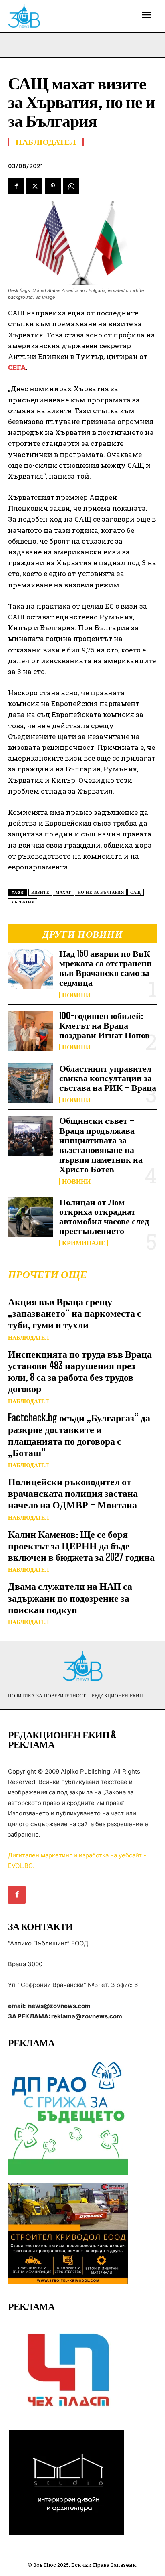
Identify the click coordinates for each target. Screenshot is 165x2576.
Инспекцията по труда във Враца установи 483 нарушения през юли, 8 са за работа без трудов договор (80, 1371)
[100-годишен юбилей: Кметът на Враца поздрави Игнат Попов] (30, 1031)
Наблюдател (28, 1338)
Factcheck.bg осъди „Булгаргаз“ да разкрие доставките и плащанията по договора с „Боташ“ (79, 1435)
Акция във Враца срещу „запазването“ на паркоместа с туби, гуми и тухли (75, 1313)
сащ (136, 892)
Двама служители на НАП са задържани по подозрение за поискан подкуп (70, 1598)
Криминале (84, 1243)
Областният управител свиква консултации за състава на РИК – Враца (108, 1078)
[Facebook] (16, 186)
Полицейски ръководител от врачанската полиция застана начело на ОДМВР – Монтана (73, 1493)
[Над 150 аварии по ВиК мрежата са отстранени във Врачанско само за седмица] (30, 969)
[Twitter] (34, 186)
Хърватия (23, 902)
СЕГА (17, 367)
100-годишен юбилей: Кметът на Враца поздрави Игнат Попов (105, 1025)
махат (63, 892)
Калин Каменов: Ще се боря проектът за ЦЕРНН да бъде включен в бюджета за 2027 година (81, 1546)
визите (40, 892)
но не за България (101, 892)
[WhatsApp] (71, 186)
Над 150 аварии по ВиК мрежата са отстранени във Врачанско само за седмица (106, 968)
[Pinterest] (53, 186)
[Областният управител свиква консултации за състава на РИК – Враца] (30, 1083)
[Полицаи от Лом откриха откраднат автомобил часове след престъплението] (30, 1217)
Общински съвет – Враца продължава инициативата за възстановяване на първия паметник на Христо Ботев (101, 1145)
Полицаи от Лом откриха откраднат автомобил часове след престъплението (104, 1216)
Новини (76, 995)
